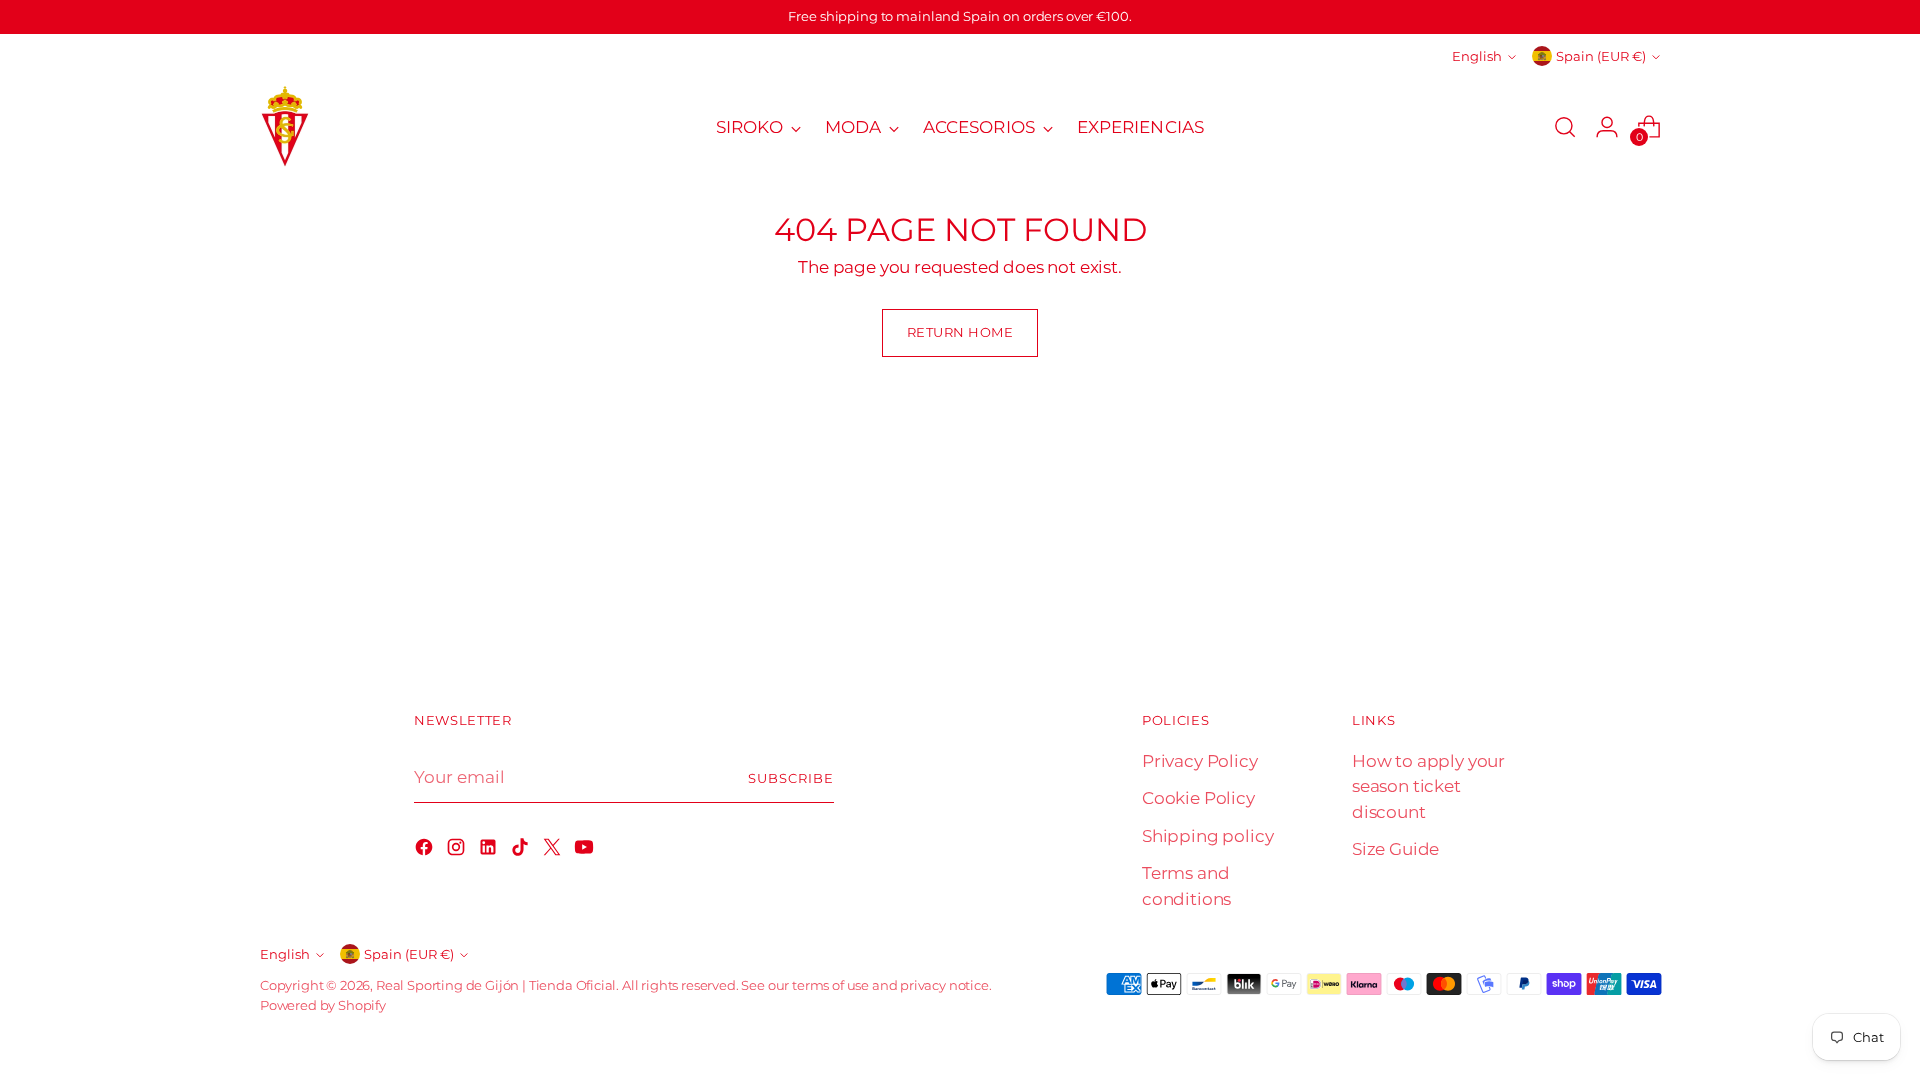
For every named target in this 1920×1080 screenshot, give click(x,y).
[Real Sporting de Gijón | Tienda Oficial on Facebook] (426, 851)
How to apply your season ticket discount (1428, 786)
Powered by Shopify (323, 1005)
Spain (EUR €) (1601, 56)
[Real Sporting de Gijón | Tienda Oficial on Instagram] (458, 851)
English (1477, 56)
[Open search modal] (1565, 127)
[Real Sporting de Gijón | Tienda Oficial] (285, 127)
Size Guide (1395, 849)
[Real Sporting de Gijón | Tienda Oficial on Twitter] (554, 851)
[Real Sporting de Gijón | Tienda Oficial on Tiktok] (522, 851)
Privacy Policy (1200, 761)
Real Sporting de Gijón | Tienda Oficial (496, 985)
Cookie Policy (1198, 798)
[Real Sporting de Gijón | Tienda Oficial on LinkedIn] (490, 851)
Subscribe (791, 778)
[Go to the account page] (1607, 127)
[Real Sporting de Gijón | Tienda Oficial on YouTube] (586, 851)
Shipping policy (1207, 836)
